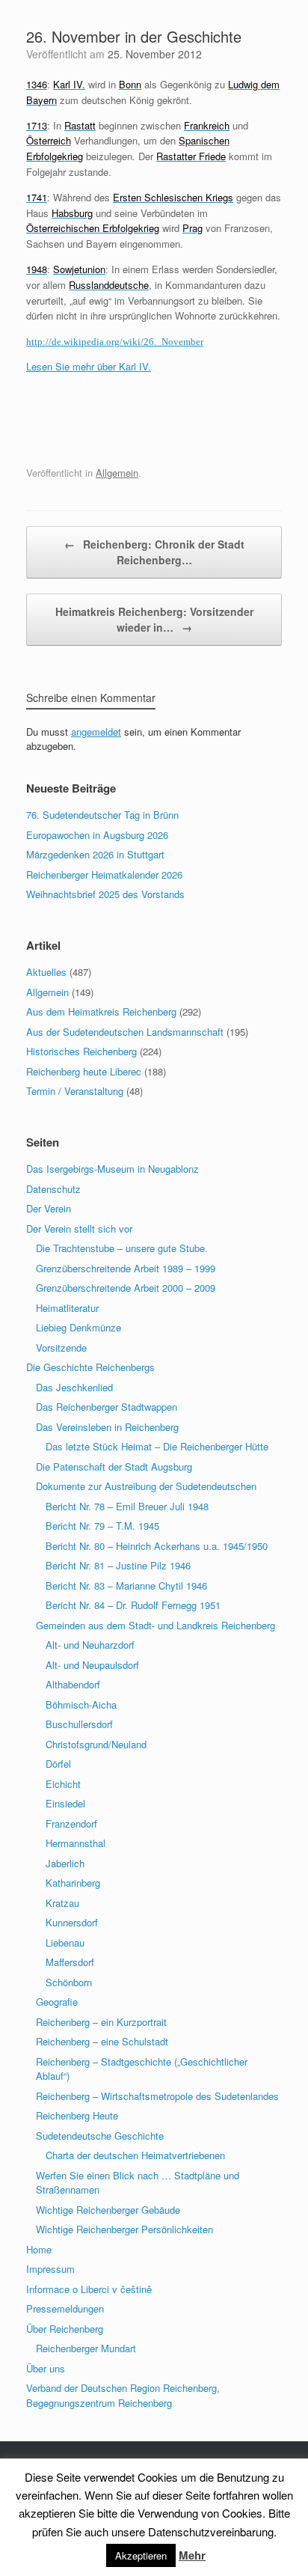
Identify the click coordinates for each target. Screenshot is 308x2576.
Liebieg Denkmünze (78, 1327)
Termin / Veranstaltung (75, 1091)
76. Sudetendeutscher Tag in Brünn (102, 815)
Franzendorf (71, 1823)
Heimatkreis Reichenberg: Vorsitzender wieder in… (154, 619)
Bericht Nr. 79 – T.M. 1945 (102, 1526)
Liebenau (65, 1942)
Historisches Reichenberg (81, 1051)
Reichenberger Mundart (86, 2348)
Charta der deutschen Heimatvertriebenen (135, 2155)
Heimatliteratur (67, 1308)
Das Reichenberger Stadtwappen (107, 1407)
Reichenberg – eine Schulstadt (102, 2041)
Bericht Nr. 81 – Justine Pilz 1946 (118, 1565)
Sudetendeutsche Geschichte (100, 2136)
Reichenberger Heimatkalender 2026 (104, 875)
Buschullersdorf (79, 1724)
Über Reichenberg (65, 2329)
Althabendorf (73, 1684)
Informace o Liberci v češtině (89, 2289)
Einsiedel (65, 1803)
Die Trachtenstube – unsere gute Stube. (122, 1248)
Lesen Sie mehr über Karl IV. (89, 366)
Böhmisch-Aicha (81, 1704)
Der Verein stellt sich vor (79, 1229)
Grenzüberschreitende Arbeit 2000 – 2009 (126, 1288)
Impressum (50, 2269)
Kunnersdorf (72, 1922)
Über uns (46, 2368)
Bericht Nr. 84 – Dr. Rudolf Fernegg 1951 (133, 1605)
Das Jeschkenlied (74, 1387)
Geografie (57, 2002)
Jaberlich (65, 1863)
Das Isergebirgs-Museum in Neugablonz (113, 1169)
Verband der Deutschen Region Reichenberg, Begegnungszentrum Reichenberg (123, 2395)
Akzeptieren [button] (141, 2555)
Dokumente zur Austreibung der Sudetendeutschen (146, 1486)
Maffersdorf (70, 1962)
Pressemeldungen (65, 2308)
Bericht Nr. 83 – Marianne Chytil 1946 (126, 1585)
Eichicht (63, 1784)
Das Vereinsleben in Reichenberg (107, 1427)
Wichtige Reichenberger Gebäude (108, 2210)
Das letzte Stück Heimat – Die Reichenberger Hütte (157, 1446)
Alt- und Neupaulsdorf (92, 1665)
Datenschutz (53, 1189)
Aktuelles (46, 972)
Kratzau (62, 1903)
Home (39, 2249)
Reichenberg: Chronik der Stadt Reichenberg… (154, 552)
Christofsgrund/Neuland (96, 1744)
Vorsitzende (61, 1347)
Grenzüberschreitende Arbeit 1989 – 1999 (126, 1268)
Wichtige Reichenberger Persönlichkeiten (124, 2229)
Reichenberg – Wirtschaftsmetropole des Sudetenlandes (157, 2096)
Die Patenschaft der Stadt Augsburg (114, 1466)
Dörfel (58, 1764)
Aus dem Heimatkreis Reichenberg (101, 1011)
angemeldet (96, 732)
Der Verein (49, 1208)
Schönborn (69, 1982)
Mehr (192, 2555)
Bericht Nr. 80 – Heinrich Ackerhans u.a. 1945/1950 (157, 1546)
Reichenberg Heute (77, 2115)
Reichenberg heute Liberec (84, 1071)
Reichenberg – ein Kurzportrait (101, 2022)
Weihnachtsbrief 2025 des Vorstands (105, 894)
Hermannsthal (76, 1843)
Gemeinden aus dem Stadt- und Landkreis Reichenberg (155, 1625)
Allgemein (117, 473)
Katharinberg (73, 1883)
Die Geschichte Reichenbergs (90, 1367)
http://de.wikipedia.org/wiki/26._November (115, 342)
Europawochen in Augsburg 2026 (97, 835)
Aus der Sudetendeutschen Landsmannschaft (125, 1032)
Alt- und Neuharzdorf (90, 1645)
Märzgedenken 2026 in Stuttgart (95, 854)
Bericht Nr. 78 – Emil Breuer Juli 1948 (127, 1506)
